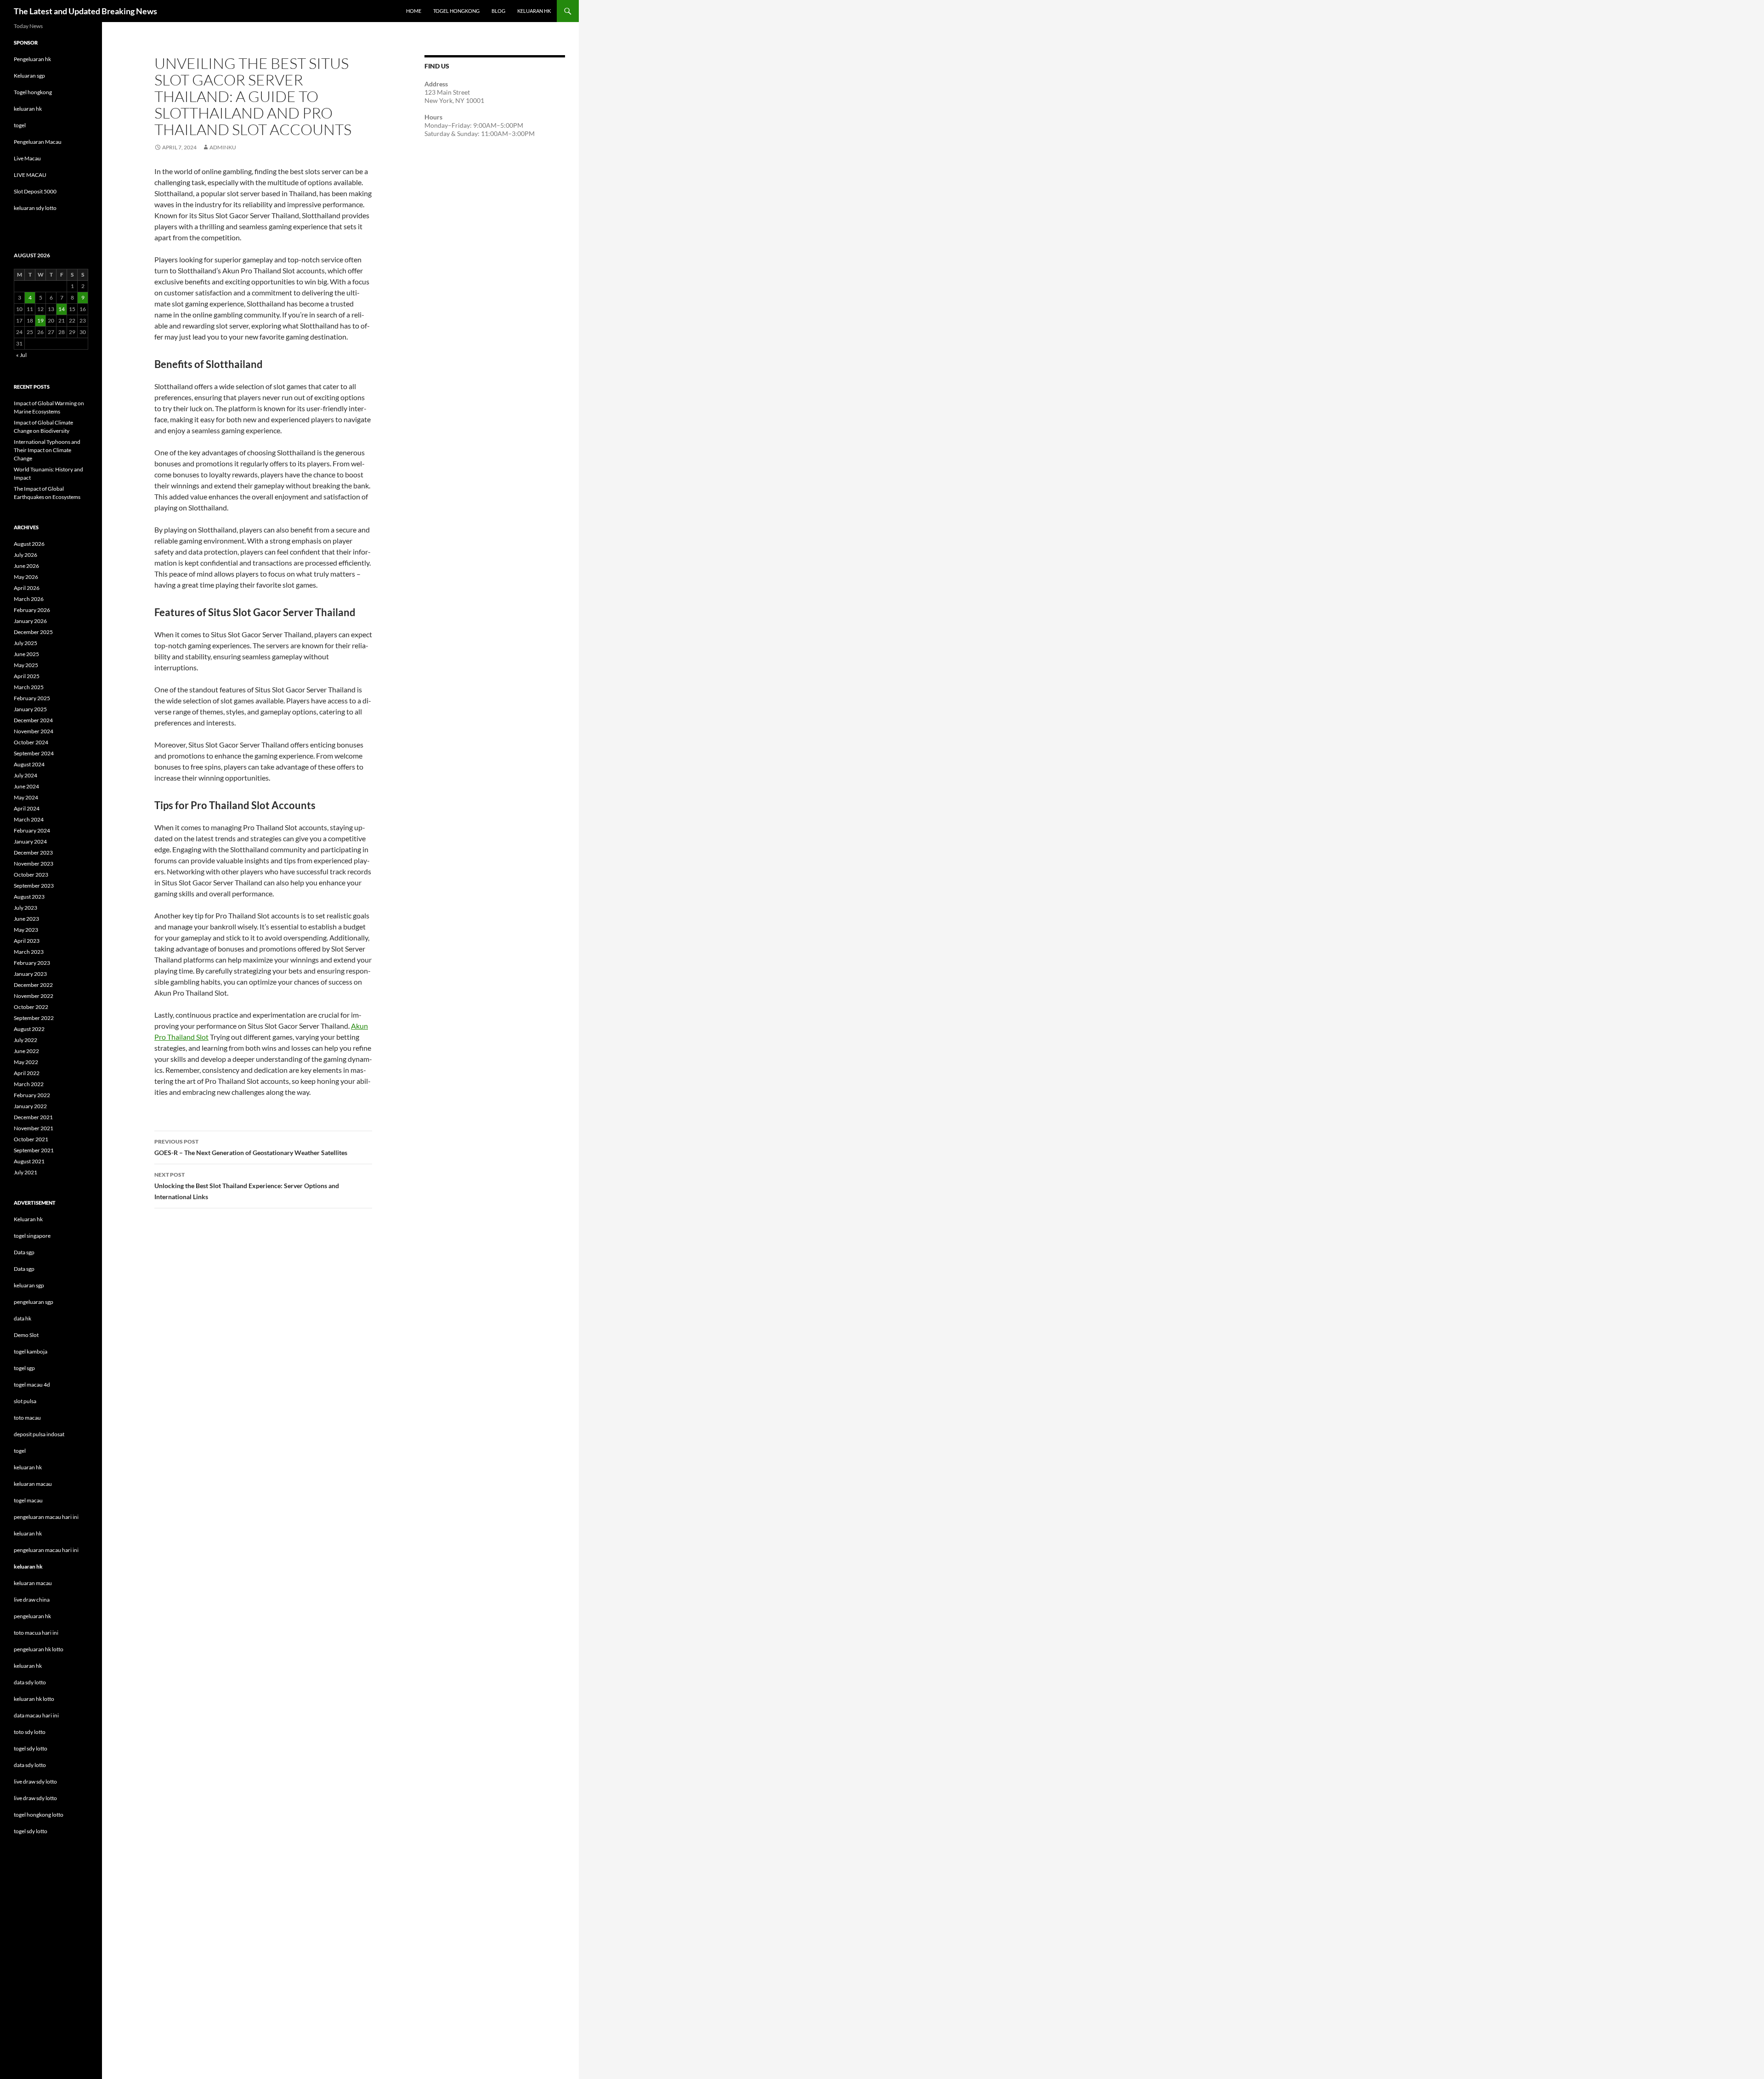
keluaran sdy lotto (35, 208)
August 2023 (29, 897)
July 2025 (25, 643)
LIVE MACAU (30, 175)
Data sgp (24, 1252)
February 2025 (32, 698)
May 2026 (26, 577)
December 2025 (33, 632)
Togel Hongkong (456, 11)
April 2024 (27, 808)
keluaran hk (28, 109)
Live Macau (27, 158)
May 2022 (26, 1062)
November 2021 (34, 1128)
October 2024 (31, 742)
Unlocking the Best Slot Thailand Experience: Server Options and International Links (247, 1186)
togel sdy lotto (31, 1831)
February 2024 (32, 830)
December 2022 (33, 985)
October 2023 (31, 875)
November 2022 (34, 996)
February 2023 (32, 963)
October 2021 (31, 1139)
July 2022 (25, 1040)
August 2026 (29, 544)
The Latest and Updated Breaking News (85, 11)
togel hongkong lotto (39, 1815)
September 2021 (34, 1150)
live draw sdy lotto (35, 1798)
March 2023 (29, 952)
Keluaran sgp (29, 76)
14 (62, 309)
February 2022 (32, 1095)
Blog (498, 11)
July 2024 (25, 775)
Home (414, 11)
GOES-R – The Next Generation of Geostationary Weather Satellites (251, 1147)
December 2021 (33, 1117)
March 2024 (29, 819)
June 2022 (26, 1051)
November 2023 (34, 864)
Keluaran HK (534, 11)
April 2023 (27, 941)
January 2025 (30, 709)
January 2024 (30, 841)
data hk (23, 1318)
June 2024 (26, 786)
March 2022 (29, 1084)
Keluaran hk (28, 1219)
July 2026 (25, 555)
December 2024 (33, 720)
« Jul (21, 355)
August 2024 (29, 764)
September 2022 (34, 1018)
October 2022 (31, 1007)
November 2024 (34, 731)
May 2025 (26, 665)
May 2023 (26, 930)
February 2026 (32, 610)
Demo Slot (26, 1335)
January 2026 (30, 621)
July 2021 (25, 1172)
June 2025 (26, 654)
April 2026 (27, 588)
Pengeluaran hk (32, 59)
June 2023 (26, 919)
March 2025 (29, 687)
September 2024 (34, 753)
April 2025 (27, 676)
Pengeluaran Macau (38, 142)
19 (40, 320)
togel (20, 125)
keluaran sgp (29, 1285)
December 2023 (33, 853)
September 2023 (34, 886)
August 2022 (29, 1029)
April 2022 (27, 1073)
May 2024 (26, 797)
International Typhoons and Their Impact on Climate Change (47, 450)
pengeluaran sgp (34, 1302)
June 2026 (26, 566)
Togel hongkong (33, 92)
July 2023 (25, 908)
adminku (223, 147)
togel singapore (32, 1236)
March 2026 (29, 599)
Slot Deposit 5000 (35, 191)
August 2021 (29, 1161)
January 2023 (30, 974)
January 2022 (30, 1106)
